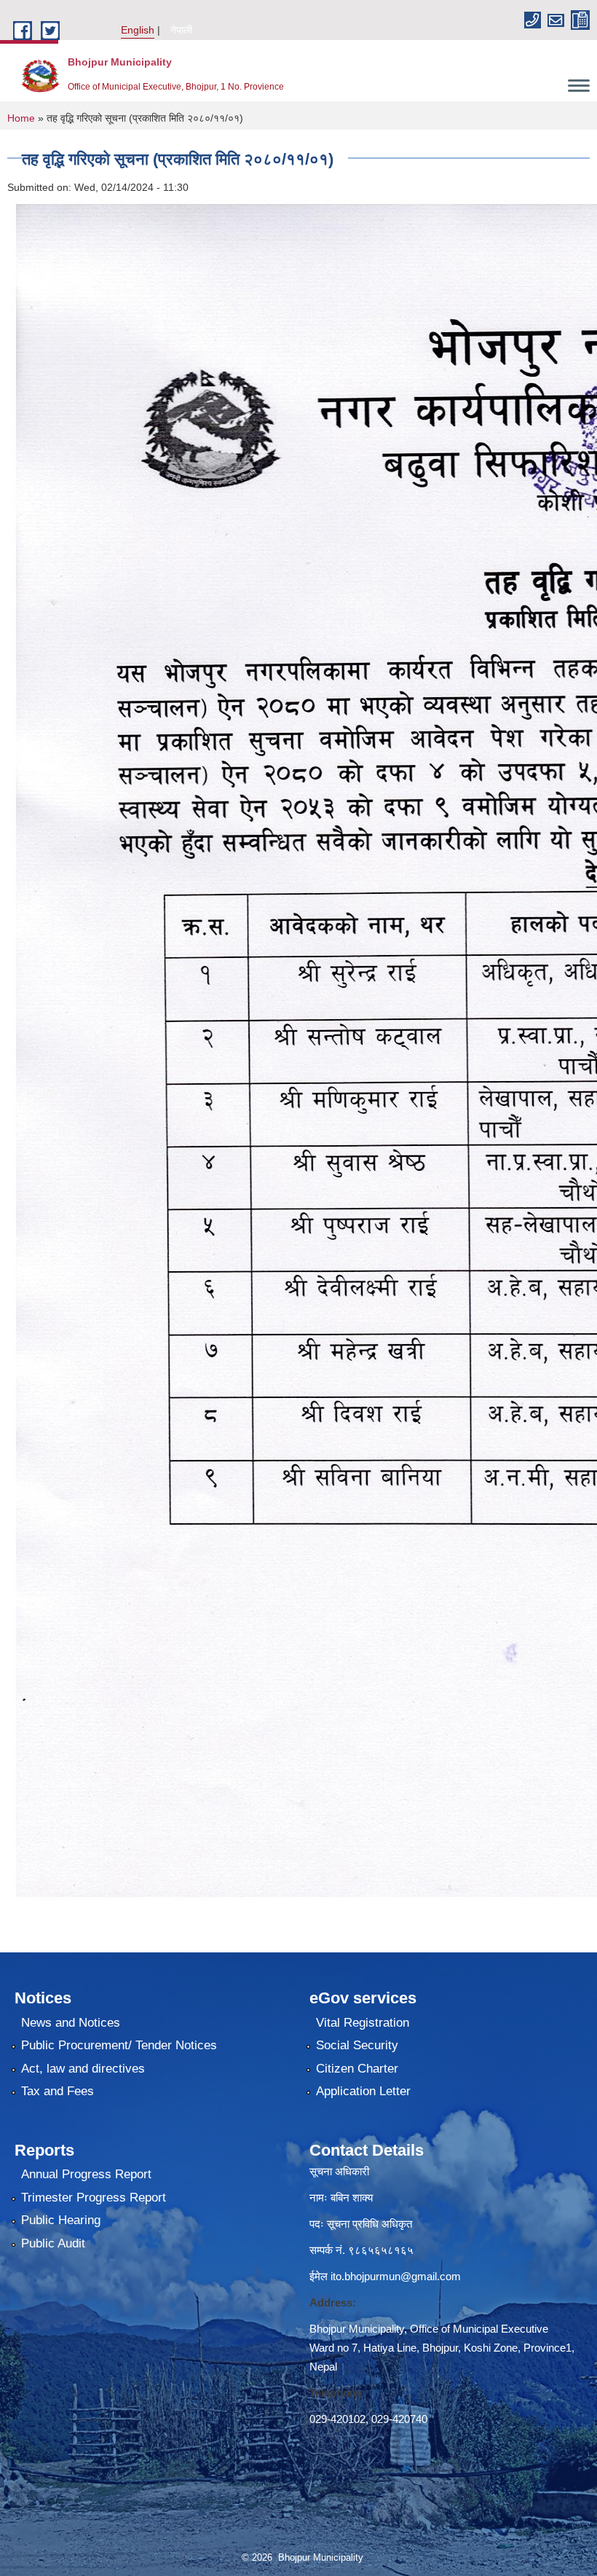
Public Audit (53, 2243)
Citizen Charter (357, 2069)
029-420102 (337, 2419)
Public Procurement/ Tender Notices (119, 2045)
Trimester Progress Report (94, 2198)
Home (21, 118)
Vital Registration (363, 2023)
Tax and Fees (58, 2091)
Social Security (357, 2045)
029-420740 (399, 2419)
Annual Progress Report (86, 2174)
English (138, 30)
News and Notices (71, 2023)
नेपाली (181, 30)
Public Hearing (61, 2220)
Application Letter (363, 2091)
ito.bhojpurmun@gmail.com (396, 2276)
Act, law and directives (83, 2069)
